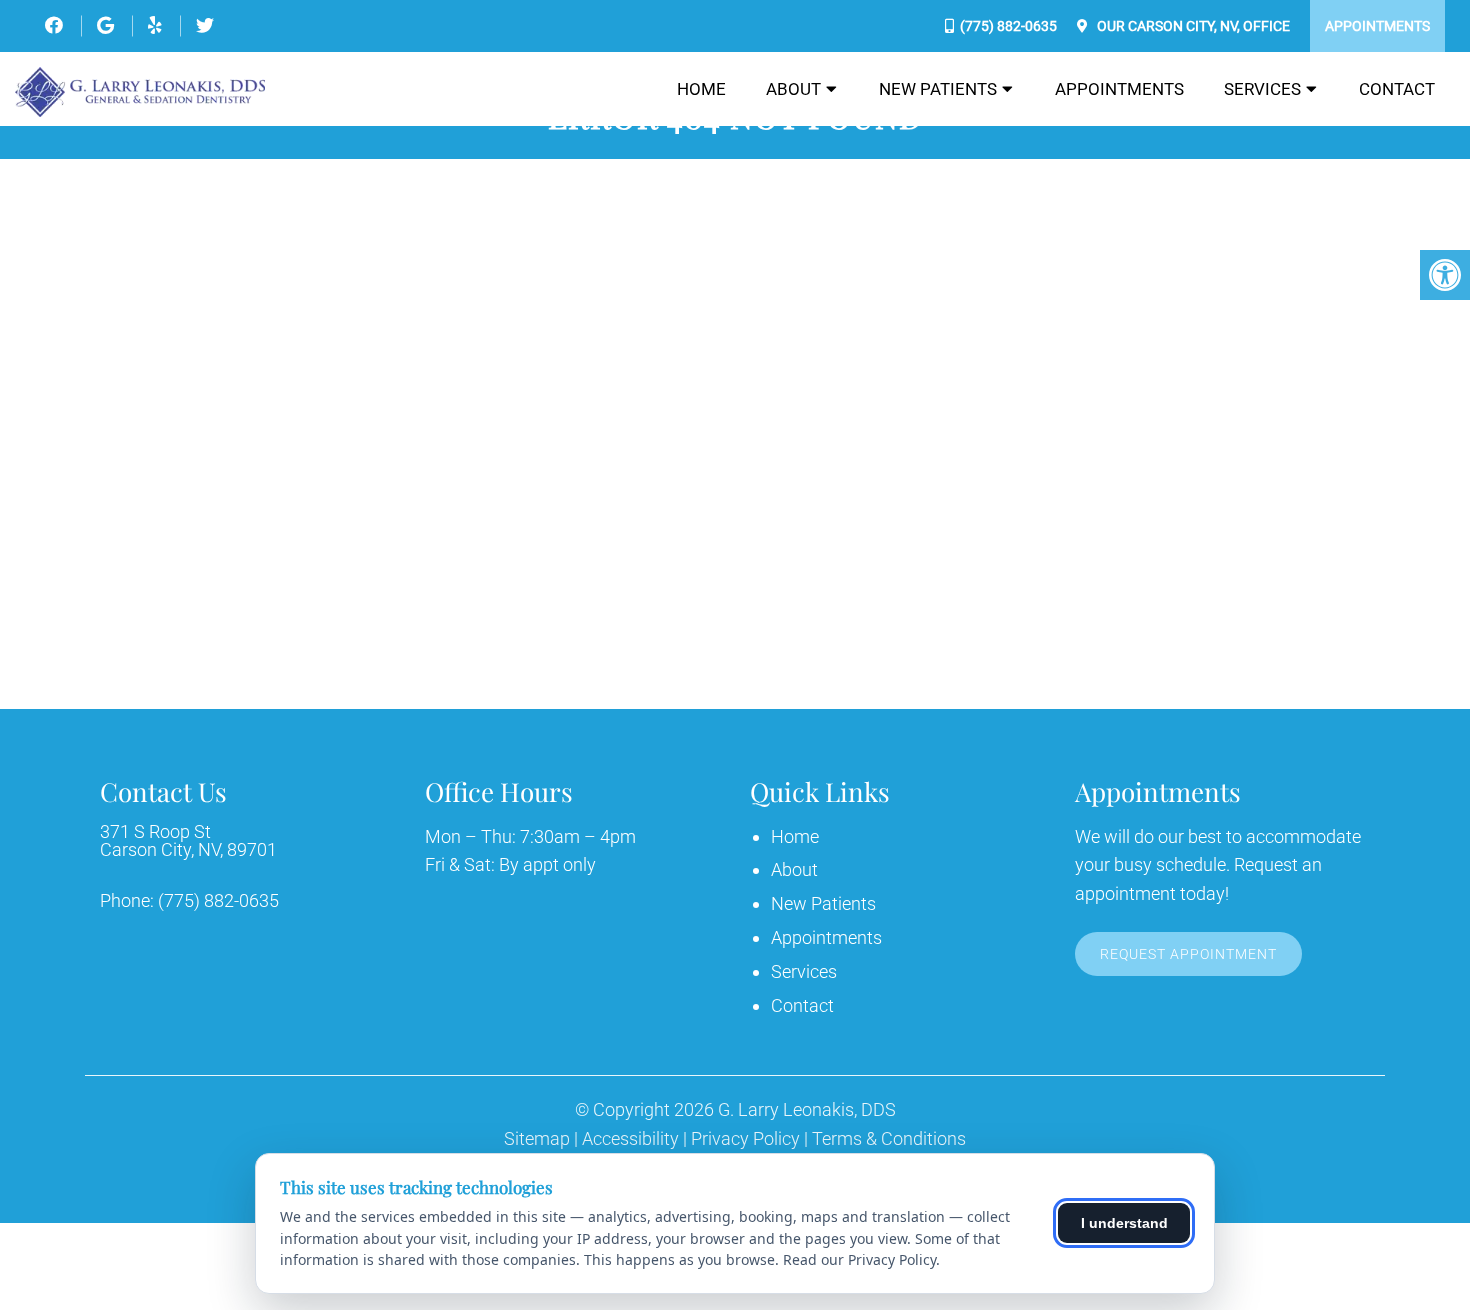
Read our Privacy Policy (859, 1259)
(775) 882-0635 (1008, 26)
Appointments (1377, 26)
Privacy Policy (745, 1139)
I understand (1124, 1223)
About (793, 89)
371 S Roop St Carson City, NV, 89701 (188, 841)
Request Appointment (1188, 954)
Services (1262, 89)
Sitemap (537, 1139)
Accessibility (630, 1139)
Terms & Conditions (889, 1139)
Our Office (1192, 26)
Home (701, 89)
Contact (1397, 89)
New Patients (938, 89)
